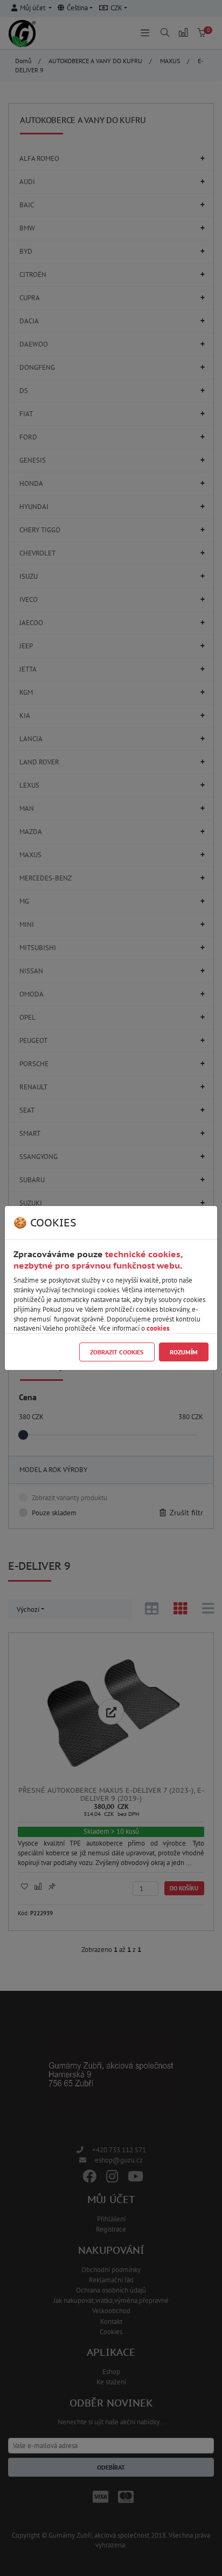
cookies (158, 1328)
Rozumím (184, 1352)
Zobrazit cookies (117, 1352)
